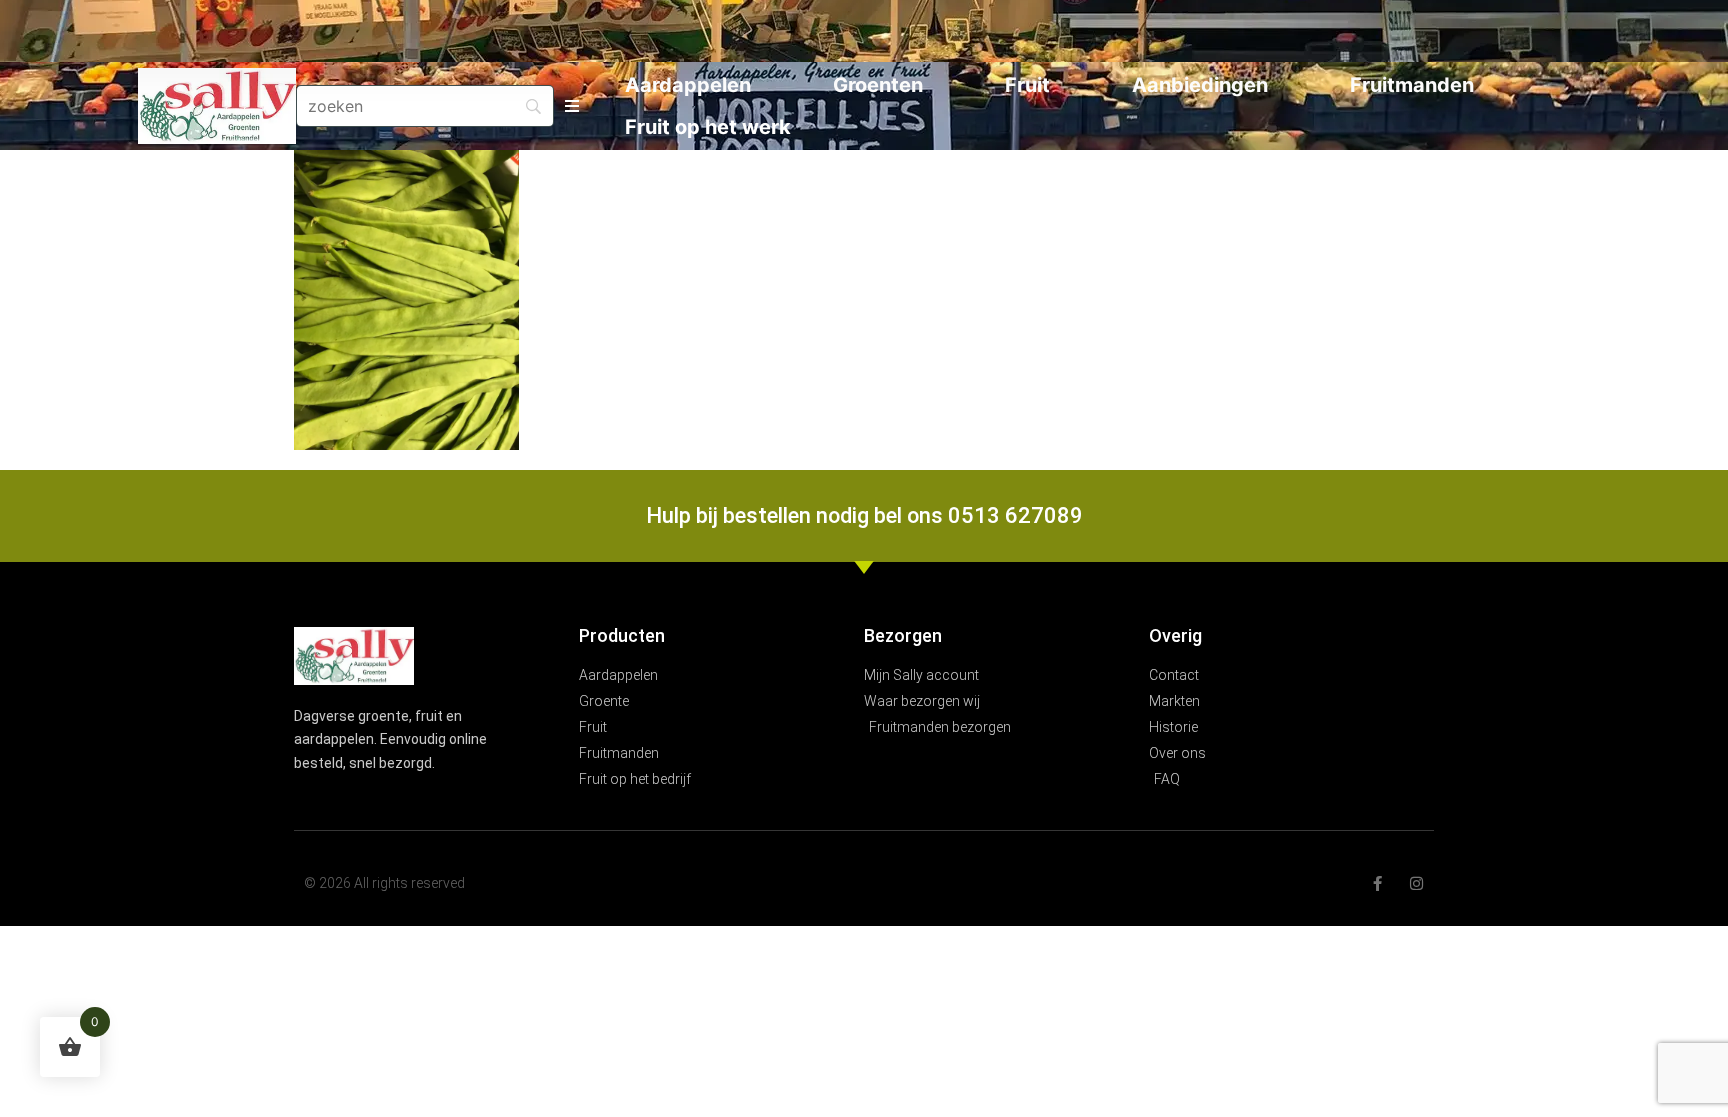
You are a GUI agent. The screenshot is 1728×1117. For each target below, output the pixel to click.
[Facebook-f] (1377, 883)
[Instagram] (1416, 883)
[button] (571, 106)
